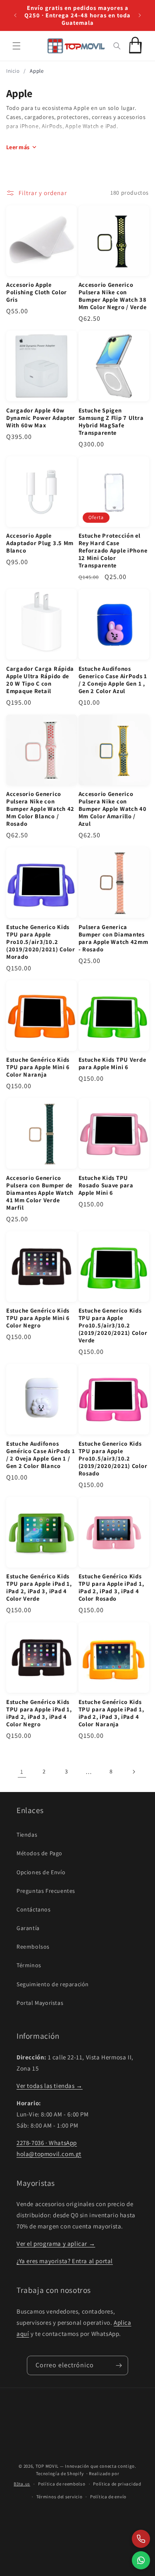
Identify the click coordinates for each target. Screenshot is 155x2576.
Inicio (13, 71)
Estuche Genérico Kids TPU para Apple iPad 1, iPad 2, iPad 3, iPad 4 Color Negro (39, 1713)
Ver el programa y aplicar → (56, 2244)
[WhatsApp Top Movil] (141, 2560)
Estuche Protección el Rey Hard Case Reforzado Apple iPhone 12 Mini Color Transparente (113, 550)
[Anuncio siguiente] (140, 15)
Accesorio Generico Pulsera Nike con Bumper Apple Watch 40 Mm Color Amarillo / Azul (113, 809)
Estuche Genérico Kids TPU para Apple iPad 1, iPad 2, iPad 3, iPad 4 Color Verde (39, 1587)
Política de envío (108, 2497)
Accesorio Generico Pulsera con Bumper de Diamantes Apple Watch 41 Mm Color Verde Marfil (40, 1193)
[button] (17, 46)
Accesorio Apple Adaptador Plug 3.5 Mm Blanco (40, 543)
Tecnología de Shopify (60, 2474)
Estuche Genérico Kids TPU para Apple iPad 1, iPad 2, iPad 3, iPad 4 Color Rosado (111, 1587)
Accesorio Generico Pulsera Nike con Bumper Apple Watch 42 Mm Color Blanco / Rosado (40, 809)
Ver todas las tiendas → (50, 2086)
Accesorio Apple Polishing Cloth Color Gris (37, 292)
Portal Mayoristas (40, 2003)
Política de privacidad (117, 2484)
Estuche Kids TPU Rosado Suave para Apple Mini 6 (106, 1185)
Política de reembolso (62, 2484)
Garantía (28, 1928)
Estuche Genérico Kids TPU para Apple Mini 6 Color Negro (38, 1318)
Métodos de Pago (39, 1853)
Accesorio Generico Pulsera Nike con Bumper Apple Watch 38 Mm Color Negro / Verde (113, 296)
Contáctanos (34, 1909)
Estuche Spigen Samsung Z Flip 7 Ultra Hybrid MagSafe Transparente (111, 422)
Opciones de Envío (41, 1872)
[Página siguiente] (134, 1772)
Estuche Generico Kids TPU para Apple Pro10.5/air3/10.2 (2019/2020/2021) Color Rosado (113, 1458)
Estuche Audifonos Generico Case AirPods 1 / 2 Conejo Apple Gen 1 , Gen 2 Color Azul (113, 680)
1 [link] (22, 1772)
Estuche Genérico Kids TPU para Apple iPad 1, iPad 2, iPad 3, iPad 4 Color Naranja (111, 1713)
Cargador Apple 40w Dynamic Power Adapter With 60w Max (41, 418)
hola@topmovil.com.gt (49, 2154)
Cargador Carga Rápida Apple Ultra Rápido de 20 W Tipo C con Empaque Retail (40, 680)
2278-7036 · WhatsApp (47, 2143)
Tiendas (27, 1835)
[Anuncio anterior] (15, 15)
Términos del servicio (60, 2497)
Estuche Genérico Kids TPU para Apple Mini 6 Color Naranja (38, 1067)
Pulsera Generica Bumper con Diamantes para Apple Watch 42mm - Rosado (113, 938)
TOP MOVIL (47, 2466)
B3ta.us (22, 2484)
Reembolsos (33, 1947)
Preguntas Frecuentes (46, 1891)
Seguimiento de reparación (53, 1984)
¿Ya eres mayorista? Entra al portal (65, 2261)
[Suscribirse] (119, 2365)
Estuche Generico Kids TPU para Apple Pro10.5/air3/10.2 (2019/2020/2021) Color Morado (41, 942)
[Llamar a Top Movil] (141, 2539)
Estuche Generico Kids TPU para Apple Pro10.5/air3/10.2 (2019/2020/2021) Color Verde (113, 1325)
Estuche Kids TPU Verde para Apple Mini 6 (112, 1063)
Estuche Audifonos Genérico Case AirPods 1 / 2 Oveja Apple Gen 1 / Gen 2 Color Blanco (41, 1455)
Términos (29, 1965)
